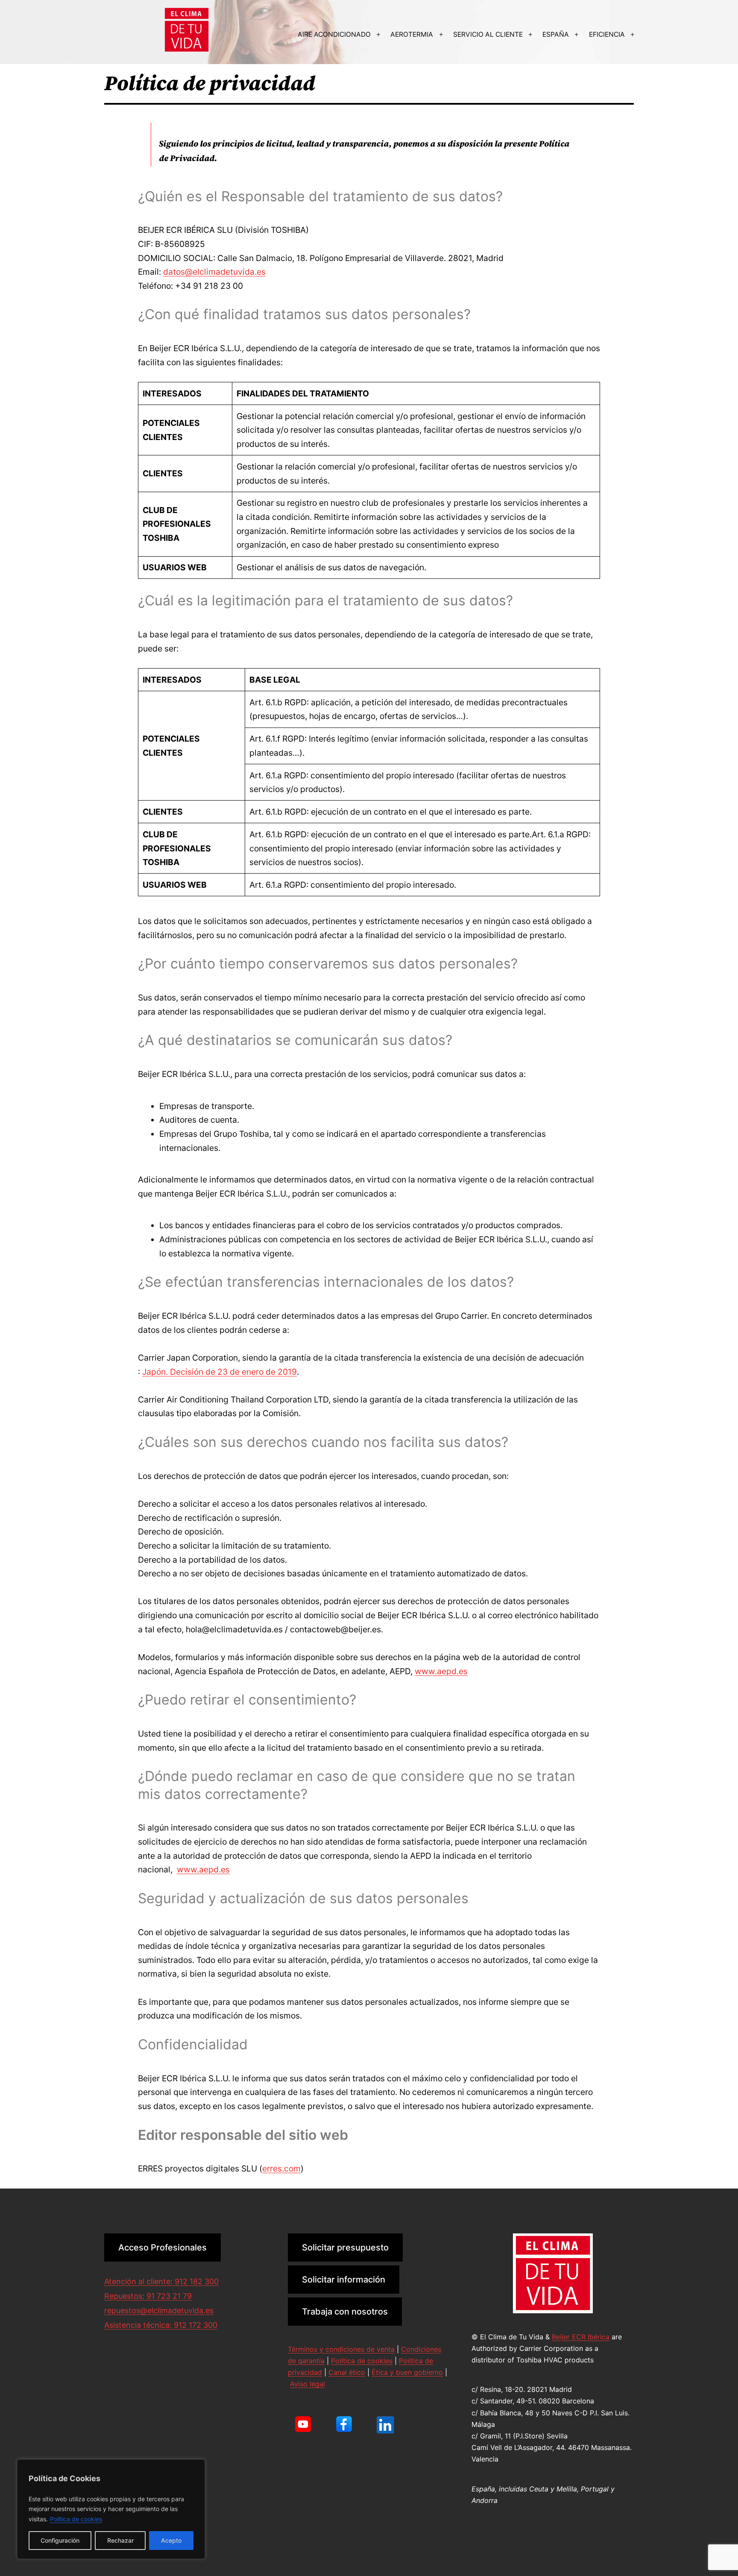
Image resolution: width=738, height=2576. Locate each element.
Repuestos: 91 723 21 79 (148, 2296)
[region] (111, 2509)
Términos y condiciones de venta (341, 2349)
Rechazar (120, 2540)
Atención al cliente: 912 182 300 (161, 2281)
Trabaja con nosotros (345, 2312)
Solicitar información (344, 2280)
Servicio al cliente (488, 34)
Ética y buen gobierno (407, 2372)
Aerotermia (412, 34)
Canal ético (347, 2372)
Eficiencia (607, 34)
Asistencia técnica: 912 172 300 (161, 2325)
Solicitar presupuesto (345, 2247)
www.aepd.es (441, 1671)
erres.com (281, 2168)
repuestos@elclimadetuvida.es (159, 2310)
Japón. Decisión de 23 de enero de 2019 (220, 1372)
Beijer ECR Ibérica (581, 2337)
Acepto (171, 2540)
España (556, 34)
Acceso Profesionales (163, 2247)
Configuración (60, 2540)
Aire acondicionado (334, 34)
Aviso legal (307, 2384)
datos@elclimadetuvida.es (214, 272)
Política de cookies (76, 2519)
